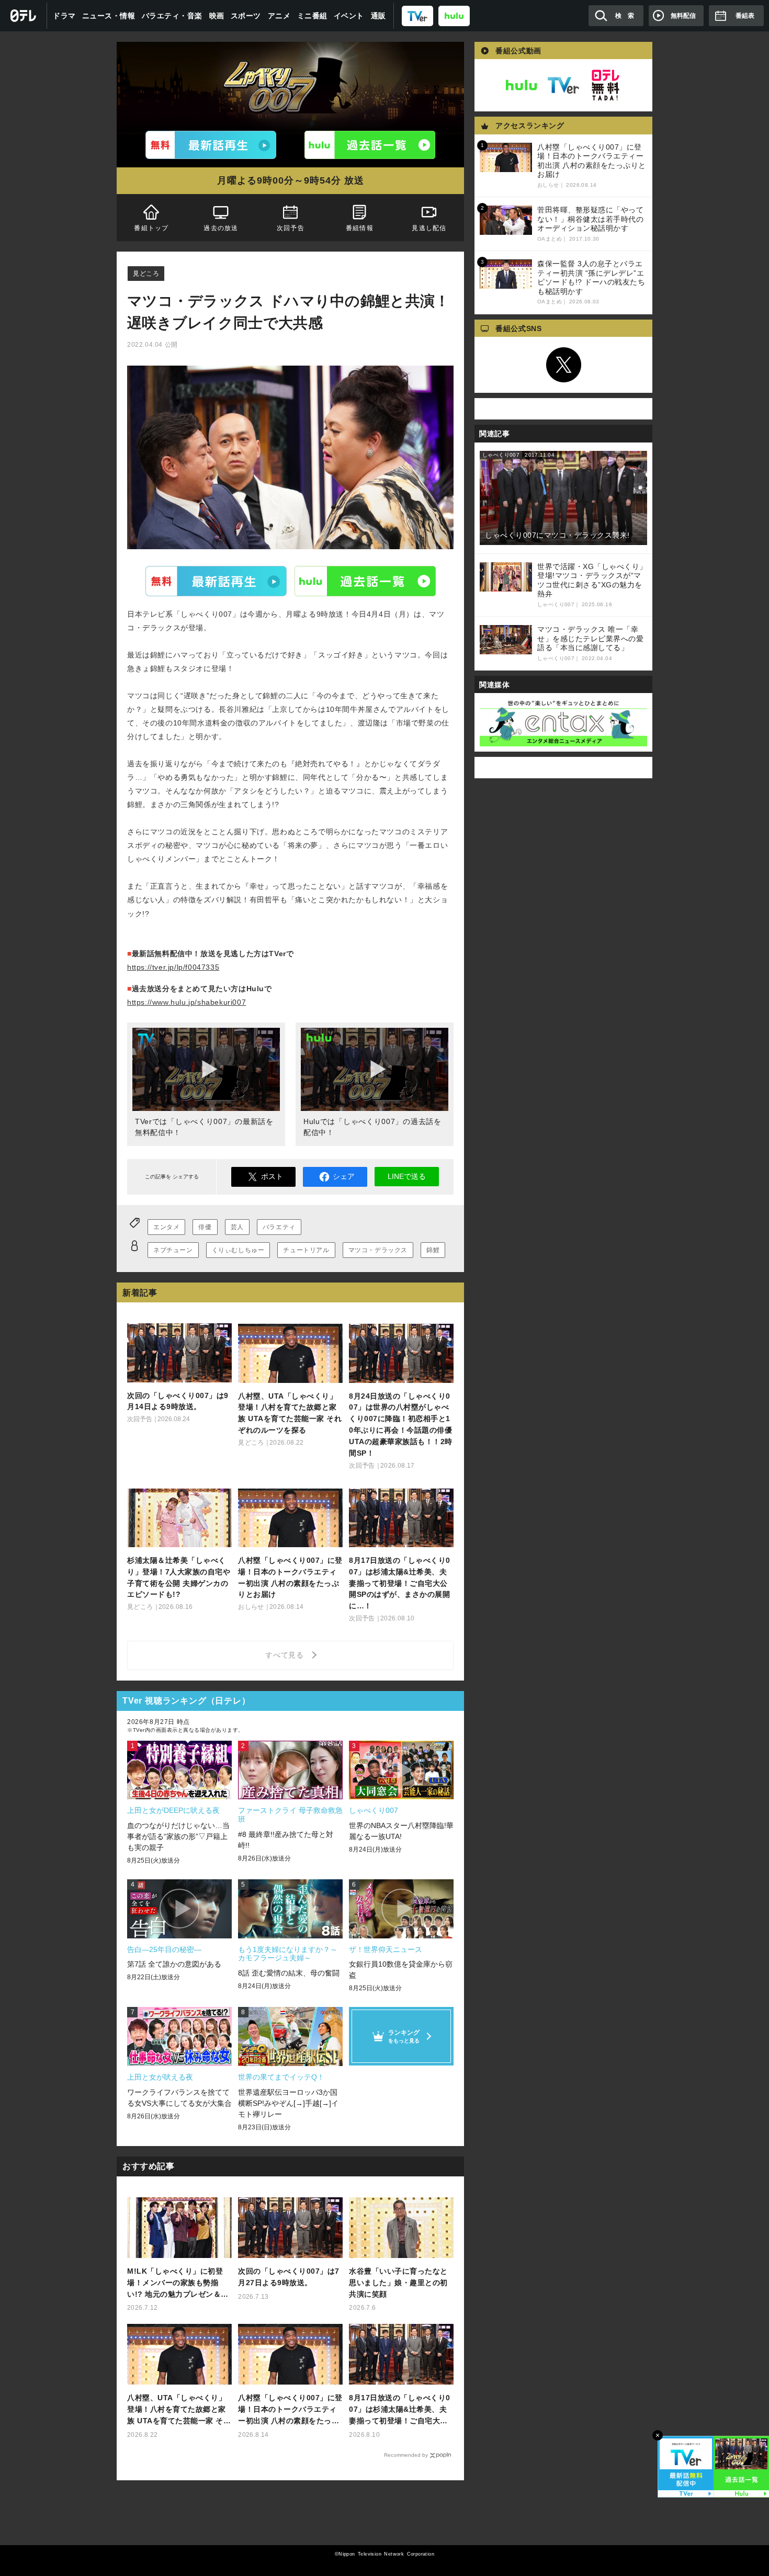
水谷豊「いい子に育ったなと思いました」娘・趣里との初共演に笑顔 (398, 2283)
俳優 (205, 1227)
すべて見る (286, 1655)
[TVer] (417, 15)
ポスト (272, 1176)
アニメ (279, 16)
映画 (217, 16)
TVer (216, 581)
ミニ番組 (312, 16)
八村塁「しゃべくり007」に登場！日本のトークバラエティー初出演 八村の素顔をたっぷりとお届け (290, 2410)
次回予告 (291, 228)
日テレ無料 (605, 85)
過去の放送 (221, 228)
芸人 (237, 1227)
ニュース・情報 (109, 16)
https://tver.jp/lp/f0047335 (173, 967)
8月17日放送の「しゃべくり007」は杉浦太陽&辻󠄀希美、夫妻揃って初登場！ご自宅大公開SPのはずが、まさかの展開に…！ (400, 2410)
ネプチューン (173, 1250)
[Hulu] (370, 145)
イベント (349, 16)
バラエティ (279, 1227)
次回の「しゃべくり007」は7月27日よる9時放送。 (289, 2277)
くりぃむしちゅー (238, 1250)
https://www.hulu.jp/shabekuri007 (186, 1002)
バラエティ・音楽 (172, 16)
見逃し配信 (429, 228)
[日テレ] (24, 16)
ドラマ (64, 16)
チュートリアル (306, 1250)
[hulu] (454, 15)
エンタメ (166, 1227)
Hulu (365, 581)
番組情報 (360, 228)
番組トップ (151, 228)
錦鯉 (433, 1250)
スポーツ (246, 16)
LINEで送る (407, 1176)
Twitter (563, 365)
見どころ (146, 274)
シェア (344, 1176)
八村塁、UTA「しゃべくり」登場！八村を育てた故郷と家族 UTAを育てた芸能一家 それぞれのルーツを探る (179, 2410)
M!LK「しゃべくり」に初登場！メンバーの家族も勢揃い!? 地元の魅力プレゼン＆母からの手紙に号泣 (178, 2283)
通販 (378, 16)
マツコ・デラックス (378, 1250)
